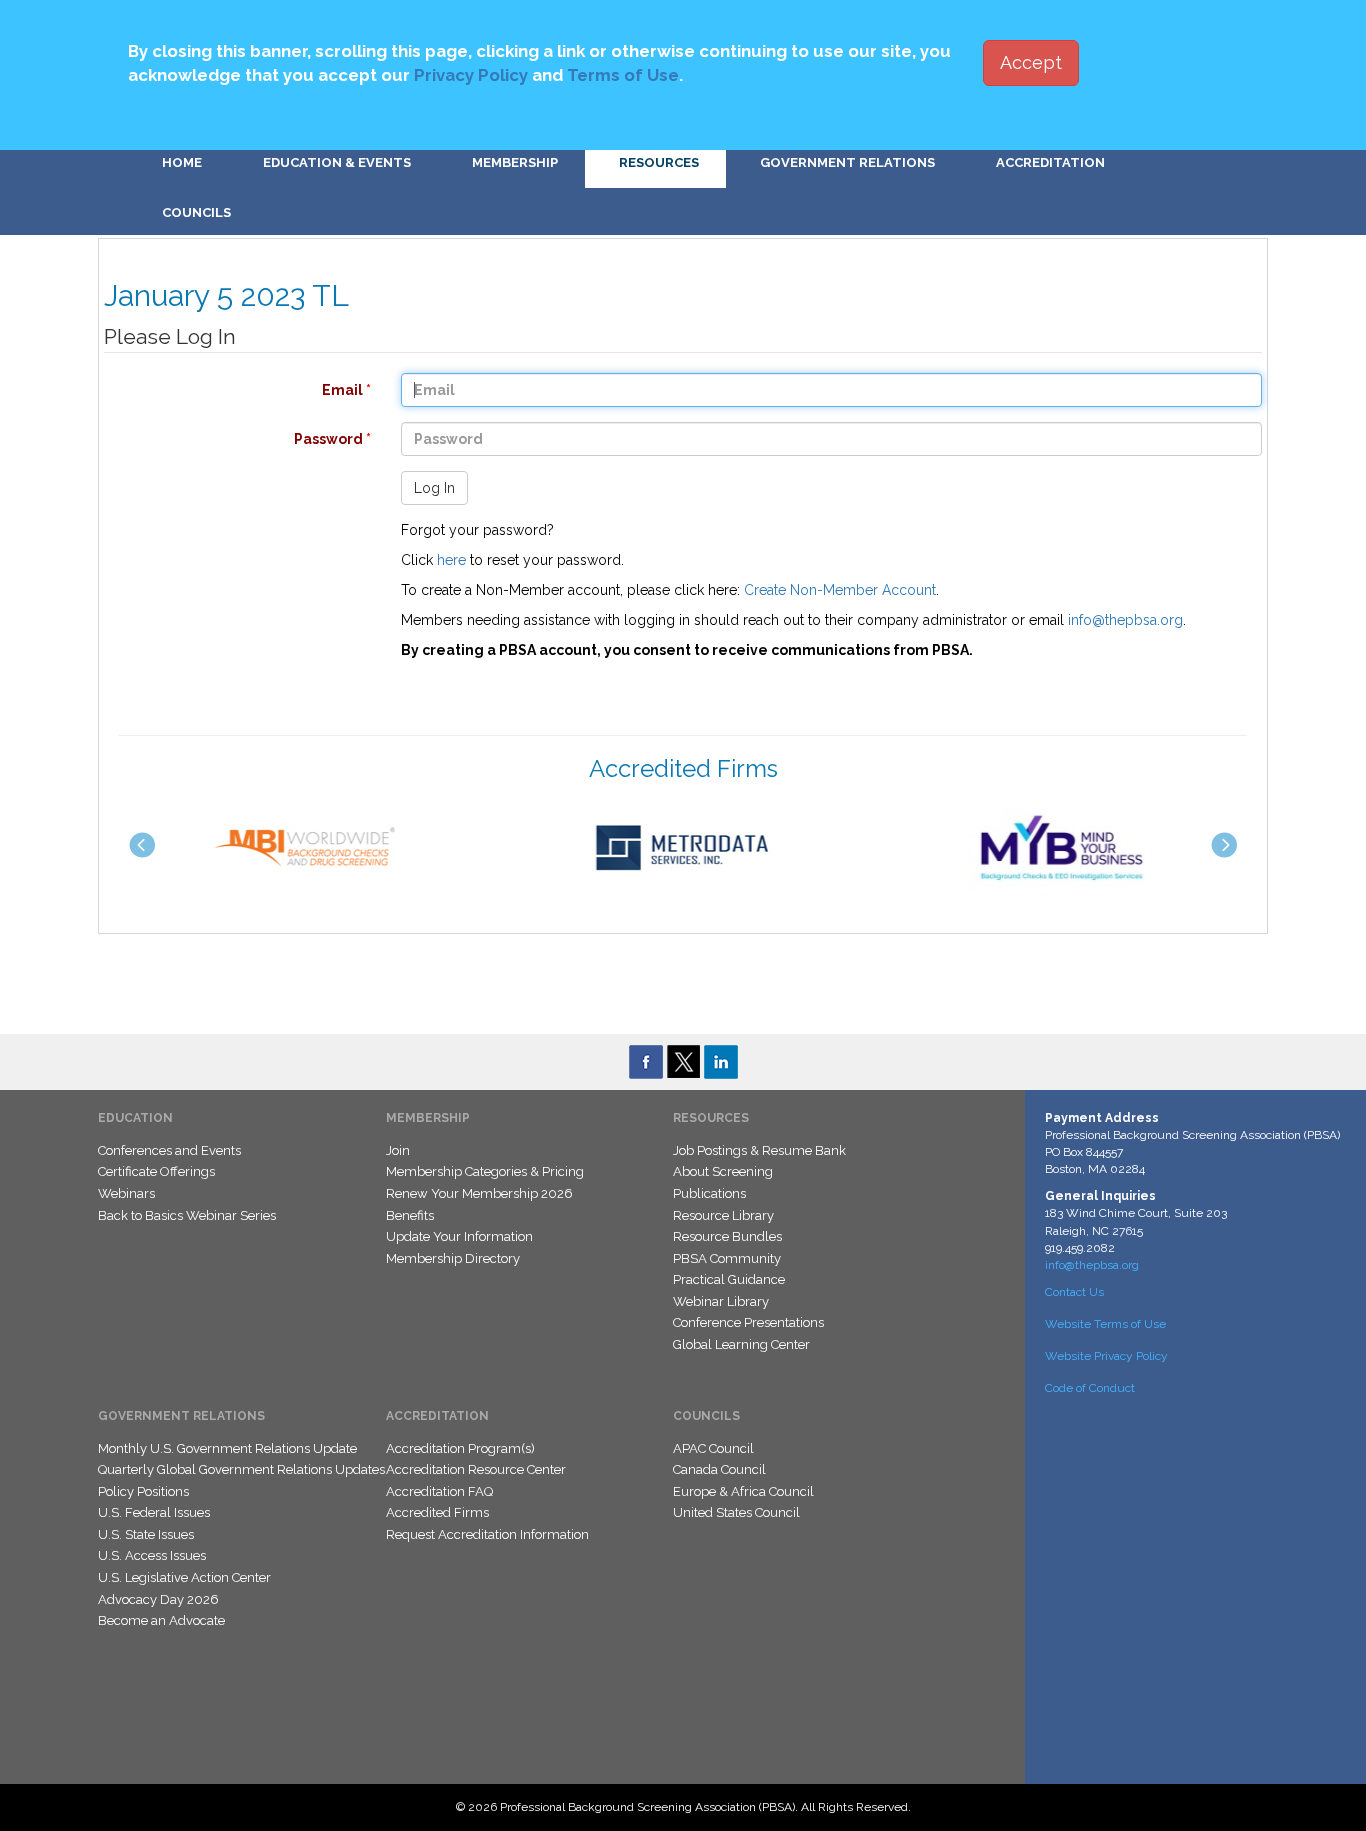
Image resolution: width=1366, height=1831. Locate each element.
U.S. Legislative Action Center (184, 1577)
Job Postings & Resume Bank (759, 1150)
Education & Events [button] (337, 162)
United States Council (736, 1512)
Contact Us (1074, 1292)
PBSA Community (727, 1258)
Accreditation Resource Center (476, 1469)
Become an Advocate (161, 1620)
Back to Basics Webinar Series (187, 1215)
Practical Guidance (729, 1279)
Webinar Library (721, 1301)
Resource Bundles (727, 1236)
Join (398, 1150)
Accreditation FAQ (439, 1491)
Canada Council (719, 1469)
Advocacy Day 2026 (158, 1599)
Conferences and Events (169, 1150)
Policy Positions (143, 1491)
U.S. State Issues (146, 1534)
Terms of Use (623, 75)
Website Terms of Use (1105, 1324)
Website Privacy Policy (1106, 1356)
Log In (434, 488)
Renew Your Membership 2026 (479, 1193)
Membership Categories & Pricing (485, 1171)
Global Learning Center (741, 1344)
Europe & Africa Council (743, 1491)
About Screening (723, 1171)
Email (227, 390)
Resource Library (723, 1215)
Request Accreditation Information (487, 1534)
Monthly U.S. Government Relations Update (227, 1448)
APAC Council (713, 1448)
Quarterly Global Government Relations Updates (241, 1469)
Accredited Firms (437, 1512)
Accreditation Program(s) (460, 1448)
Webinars (126, 1193)
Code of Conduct (1090, 1388)
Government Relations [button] (847, 162)
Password (227, 439)
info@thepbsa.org (1125, 620)
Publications (709, 1193)
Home (182, 162)
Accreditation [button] (1050, 162)
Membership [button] (515, 162)
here (451, 560)
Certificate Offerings (156, 1171)
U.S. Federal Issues (154, 1512)
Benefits (410, 1215)
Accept (1031, 62)
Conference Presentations (748, 1322)
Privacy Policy (471, 75)
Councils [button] (196, 212)
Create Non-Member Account (840, 590)
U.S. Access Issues (152, 1555)
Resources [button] (659, 162)
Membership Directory (453, 1258)
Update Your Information (459, 1236)
